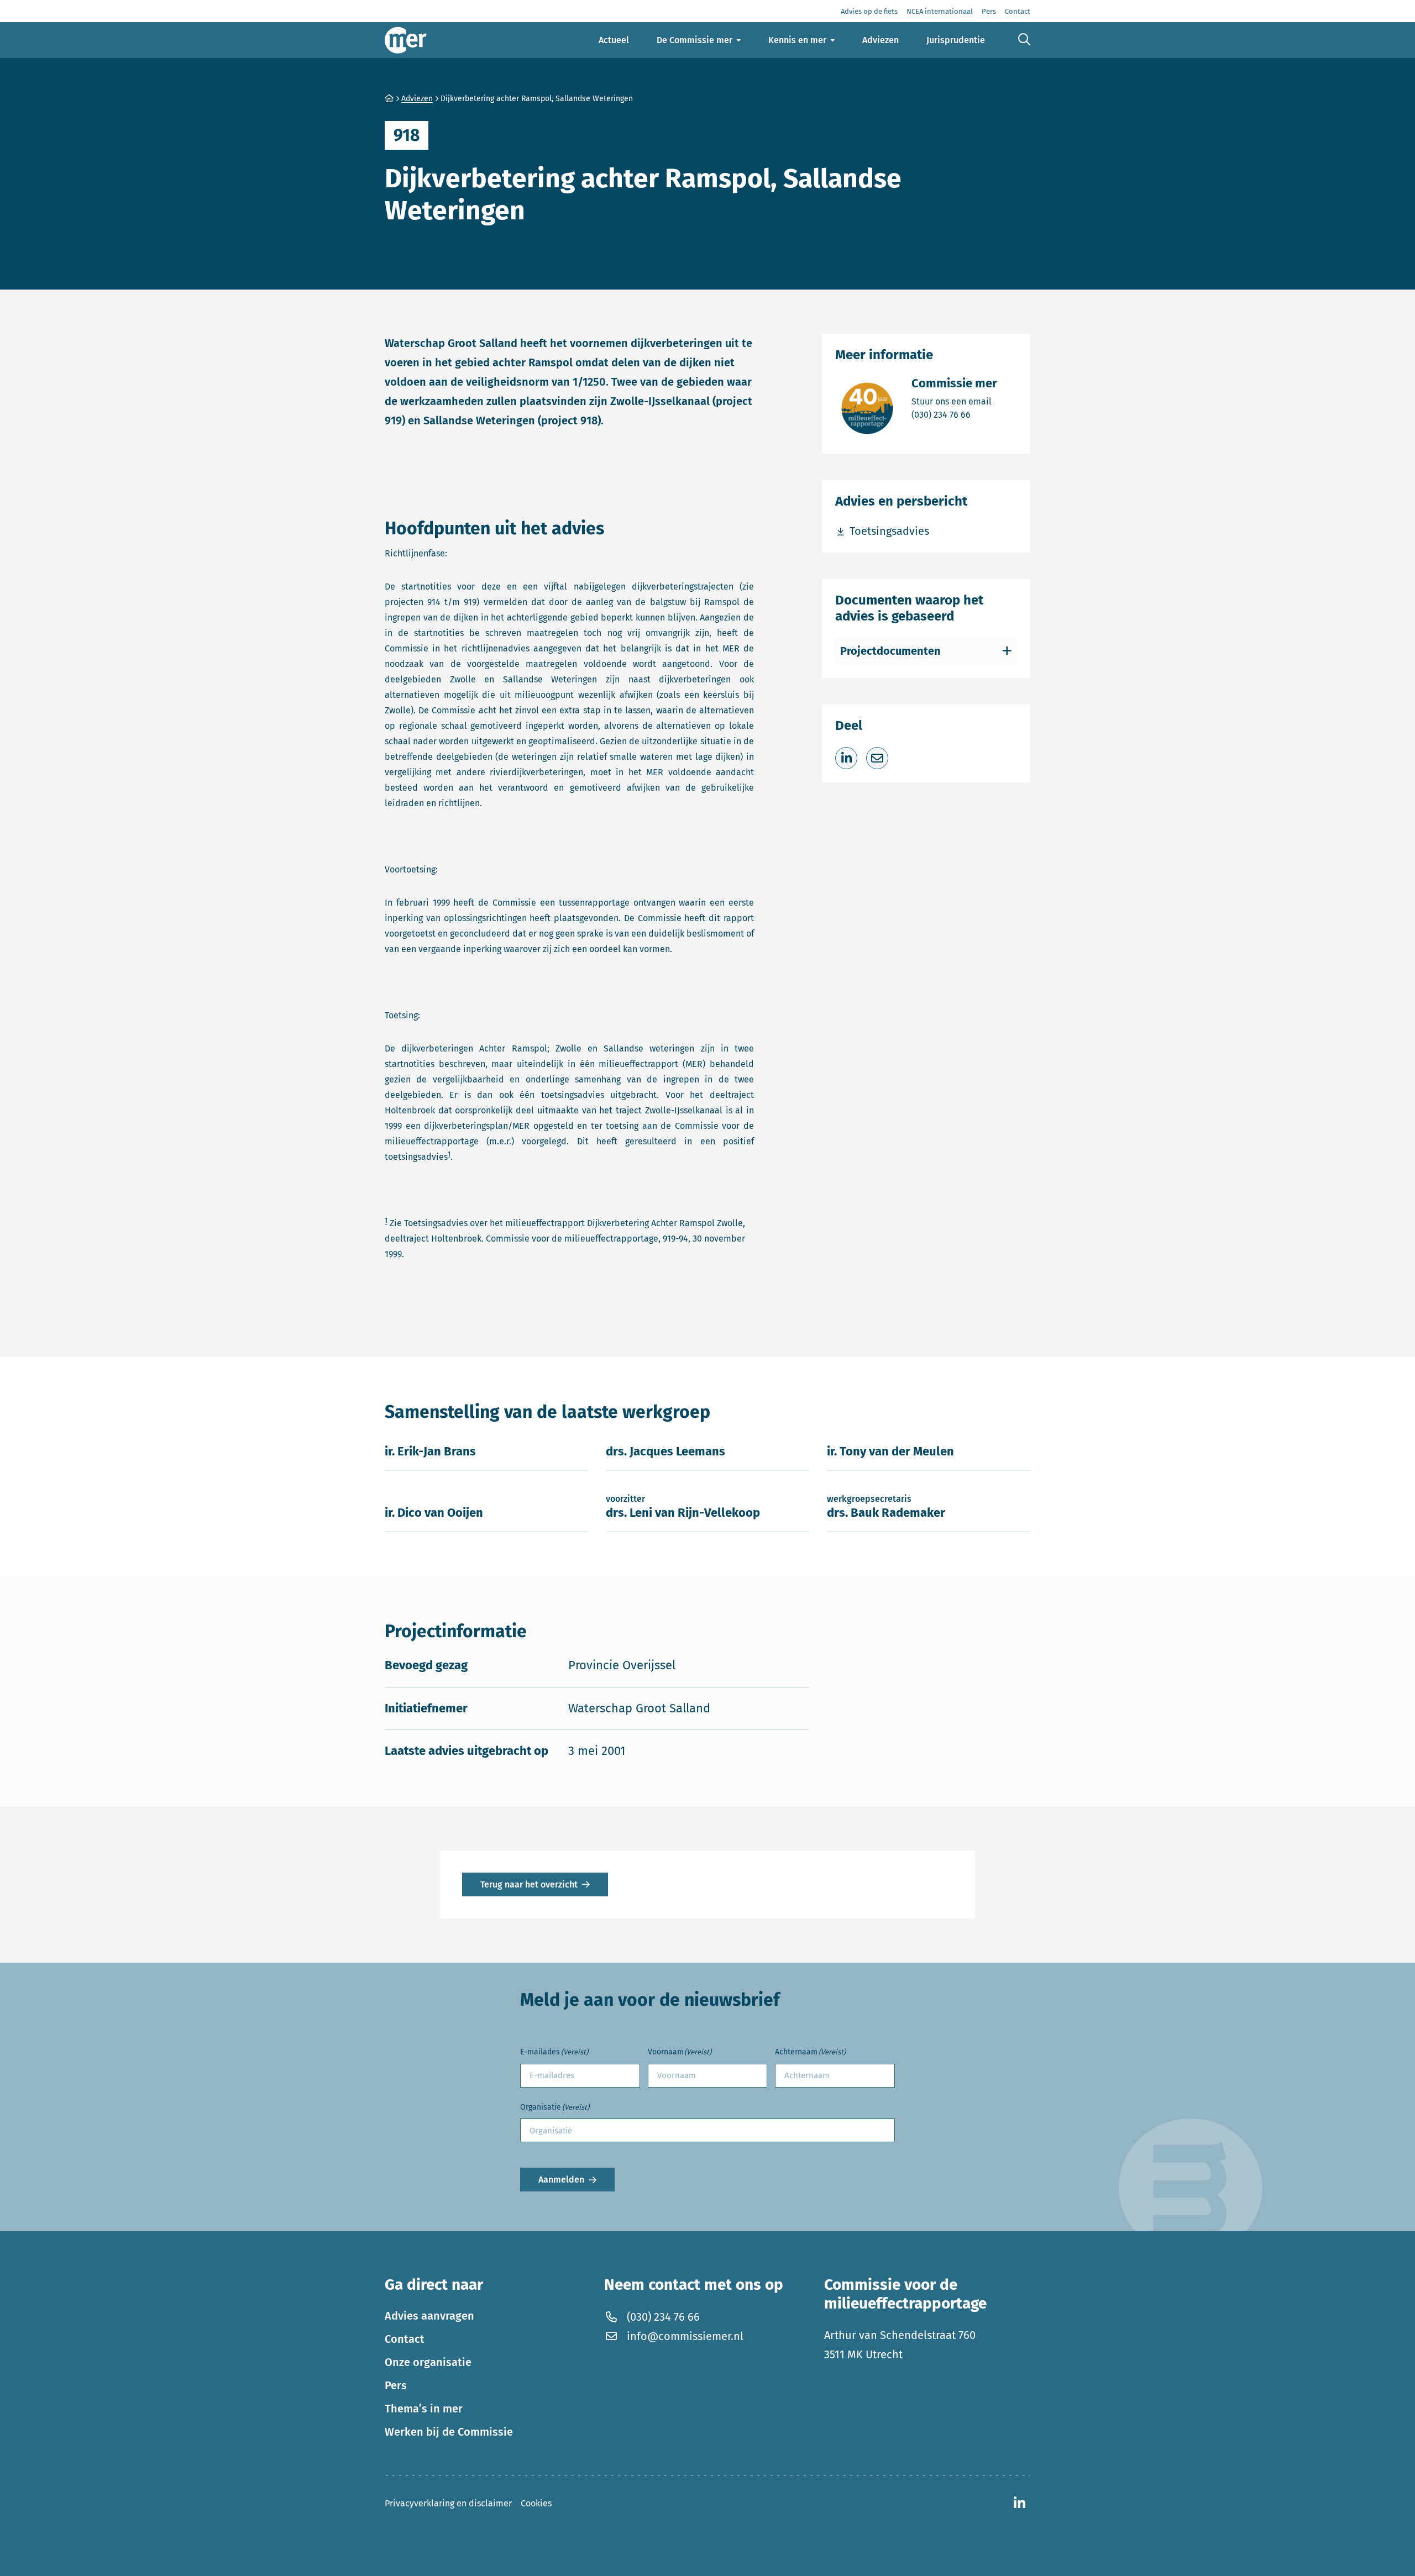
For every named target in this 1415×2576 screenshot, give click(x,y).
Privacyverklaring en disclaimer (448, 2503)
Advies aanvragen (429, 2316)
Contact (405, 2339)
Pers (396, 2385)
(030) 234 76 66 (954, 414)
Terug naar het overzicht (529, 1884)
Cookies (536, 2503)
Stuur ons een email (954, 401)
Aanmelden (561, 2180)
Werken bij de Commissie (449, 2432)
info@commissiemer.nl (685, 2336)
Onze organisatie (428, 2362)
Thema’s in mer (424, 2409)
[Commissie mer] (406, 40)
